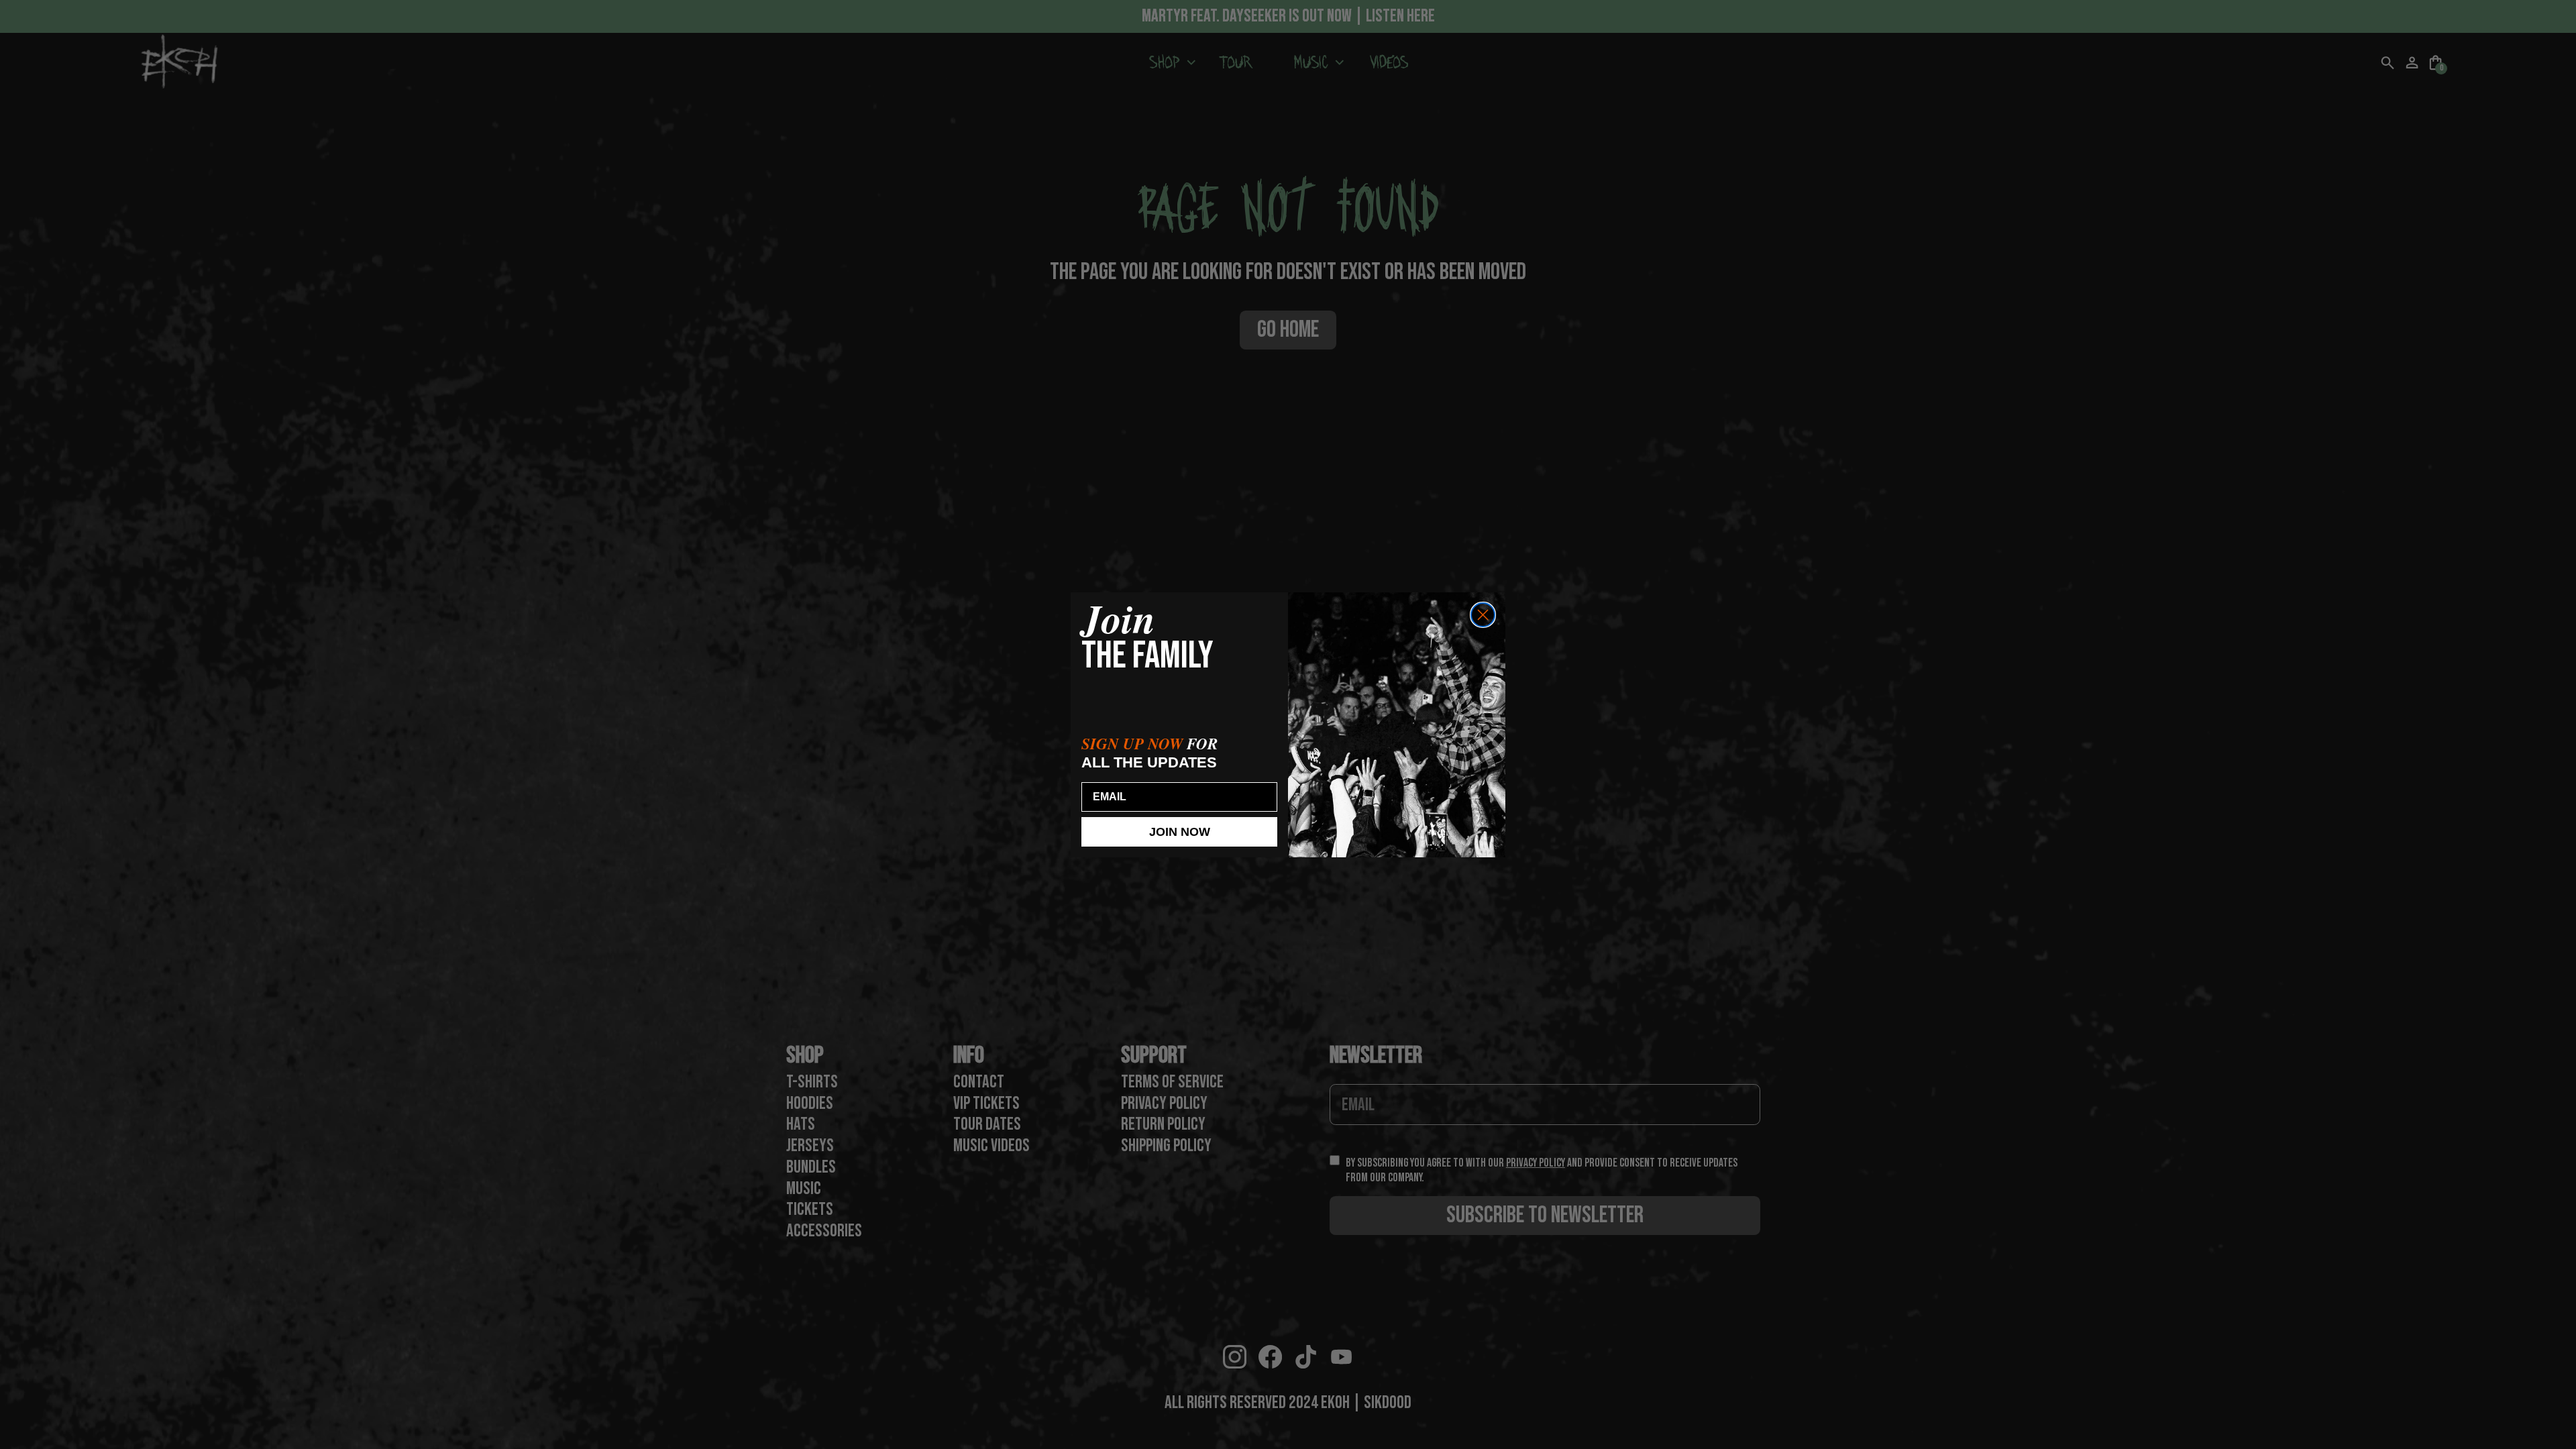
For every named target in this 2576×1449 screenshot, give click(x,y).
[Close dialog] (1483, 615)
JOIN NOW (1180, 832)
